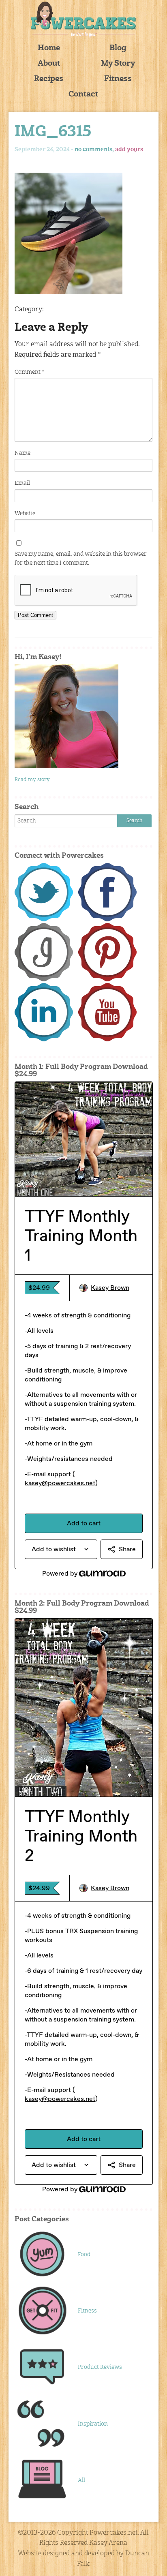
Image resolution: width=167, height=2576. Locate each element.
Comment (29, 372)
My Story (118, 64)
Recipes (49, 79)
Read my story (32, 780)
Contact (83, 95)
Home (49, 48)
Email (22, 483)
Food (84, 2255)
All (81, 2480)
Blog (118, 48)
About (49, 64)
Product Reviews (100, 2367)
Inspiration (93, 2424)
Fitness (118, 79)
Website (25, 514)
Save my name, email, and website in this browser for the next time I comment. (81, 559)
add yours (129, 150)
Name (22, 453)
